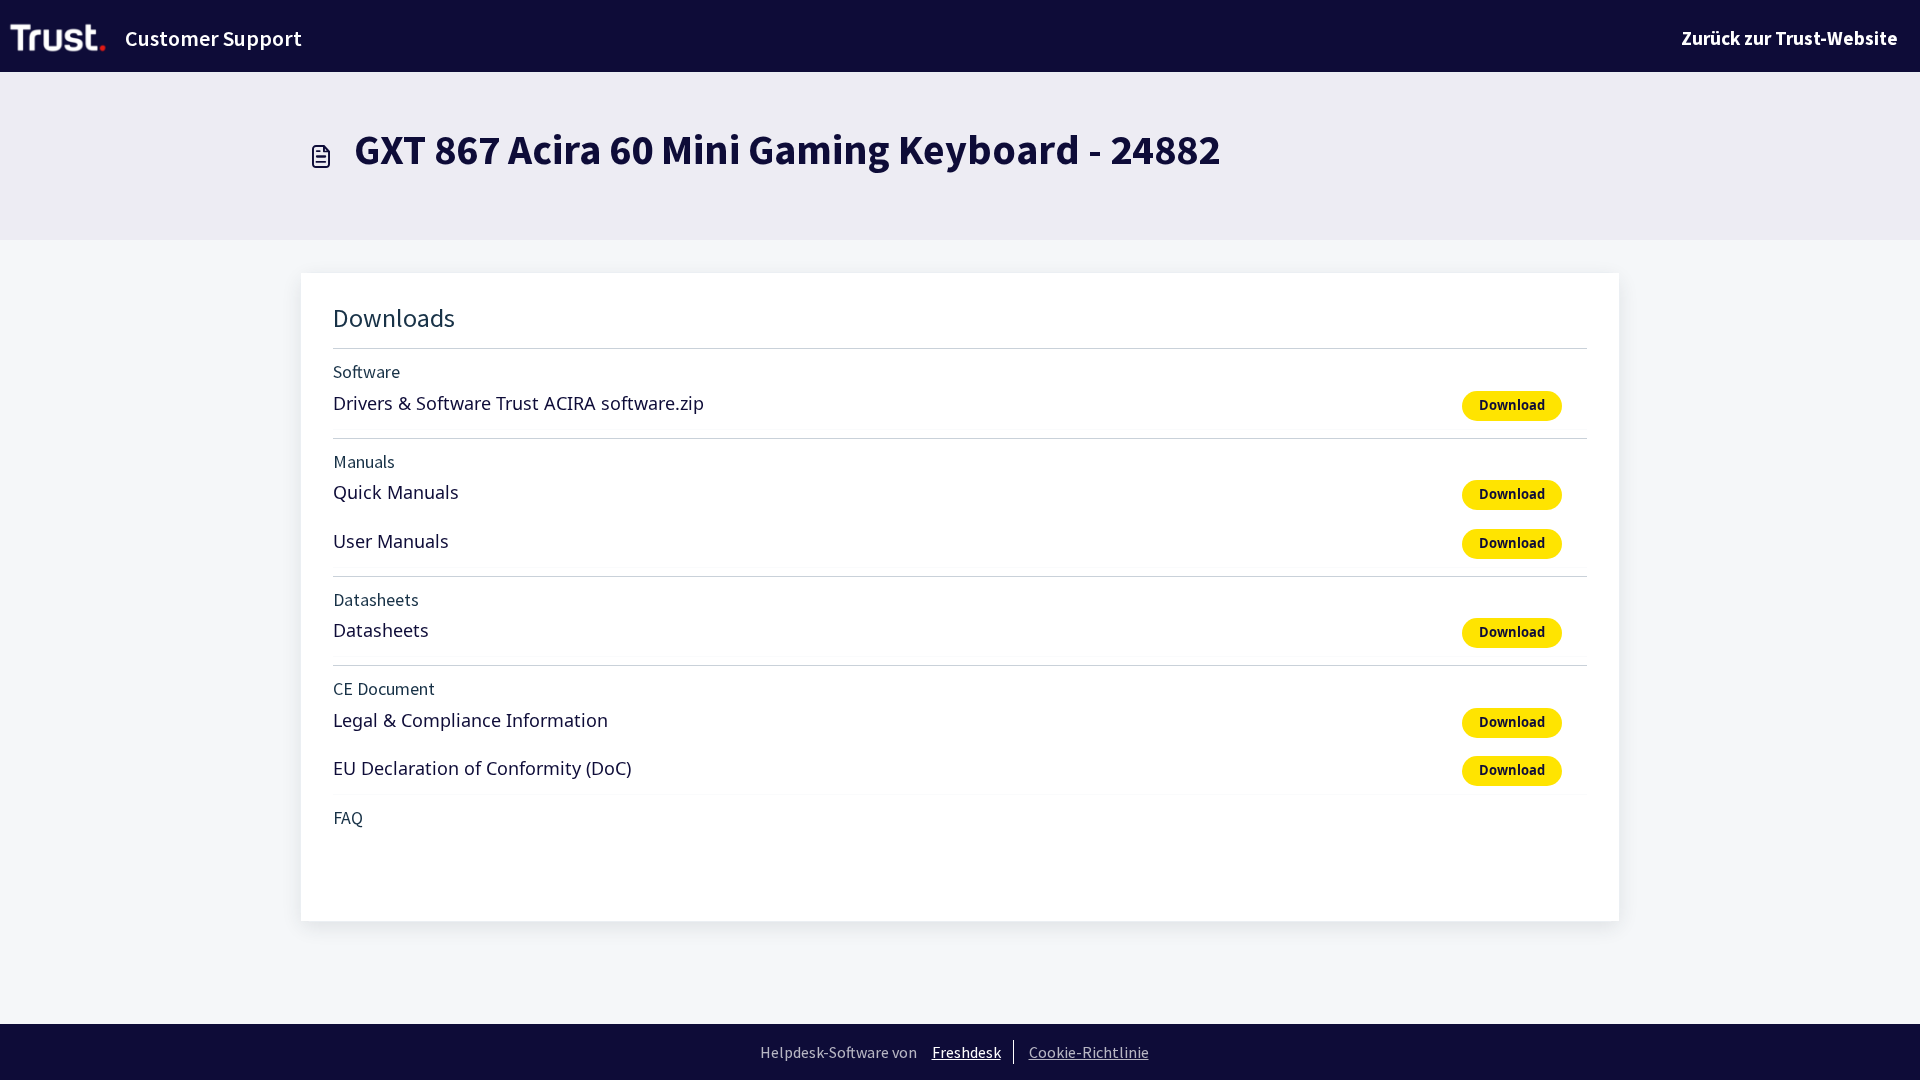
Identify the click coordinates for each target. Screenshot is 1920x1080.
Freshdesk (966, 1052)
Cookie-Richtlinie (1089, 1052)
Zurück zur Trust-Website (1789, 38)
